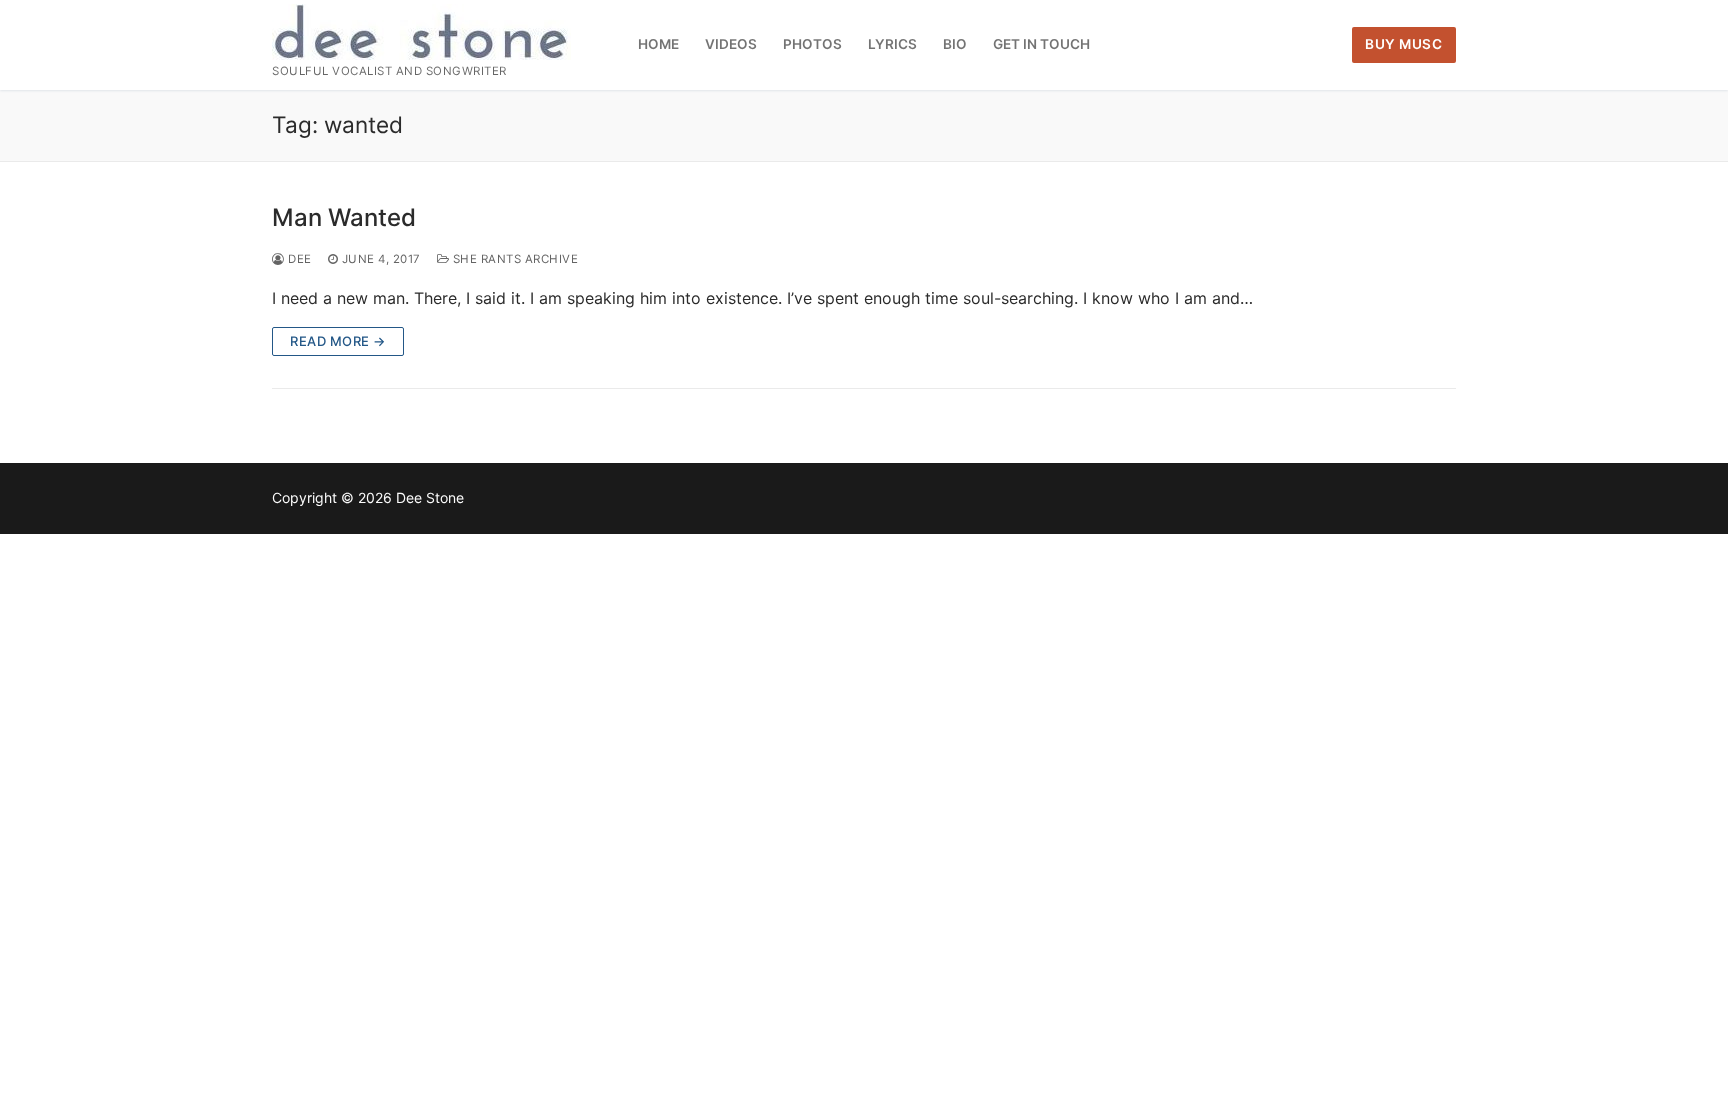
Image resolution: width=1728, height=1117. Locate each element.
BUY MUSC (1403, 44)
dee (298, 259)
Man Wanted (344, 217)
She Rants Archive (513, 259)
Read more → (338, 341)
